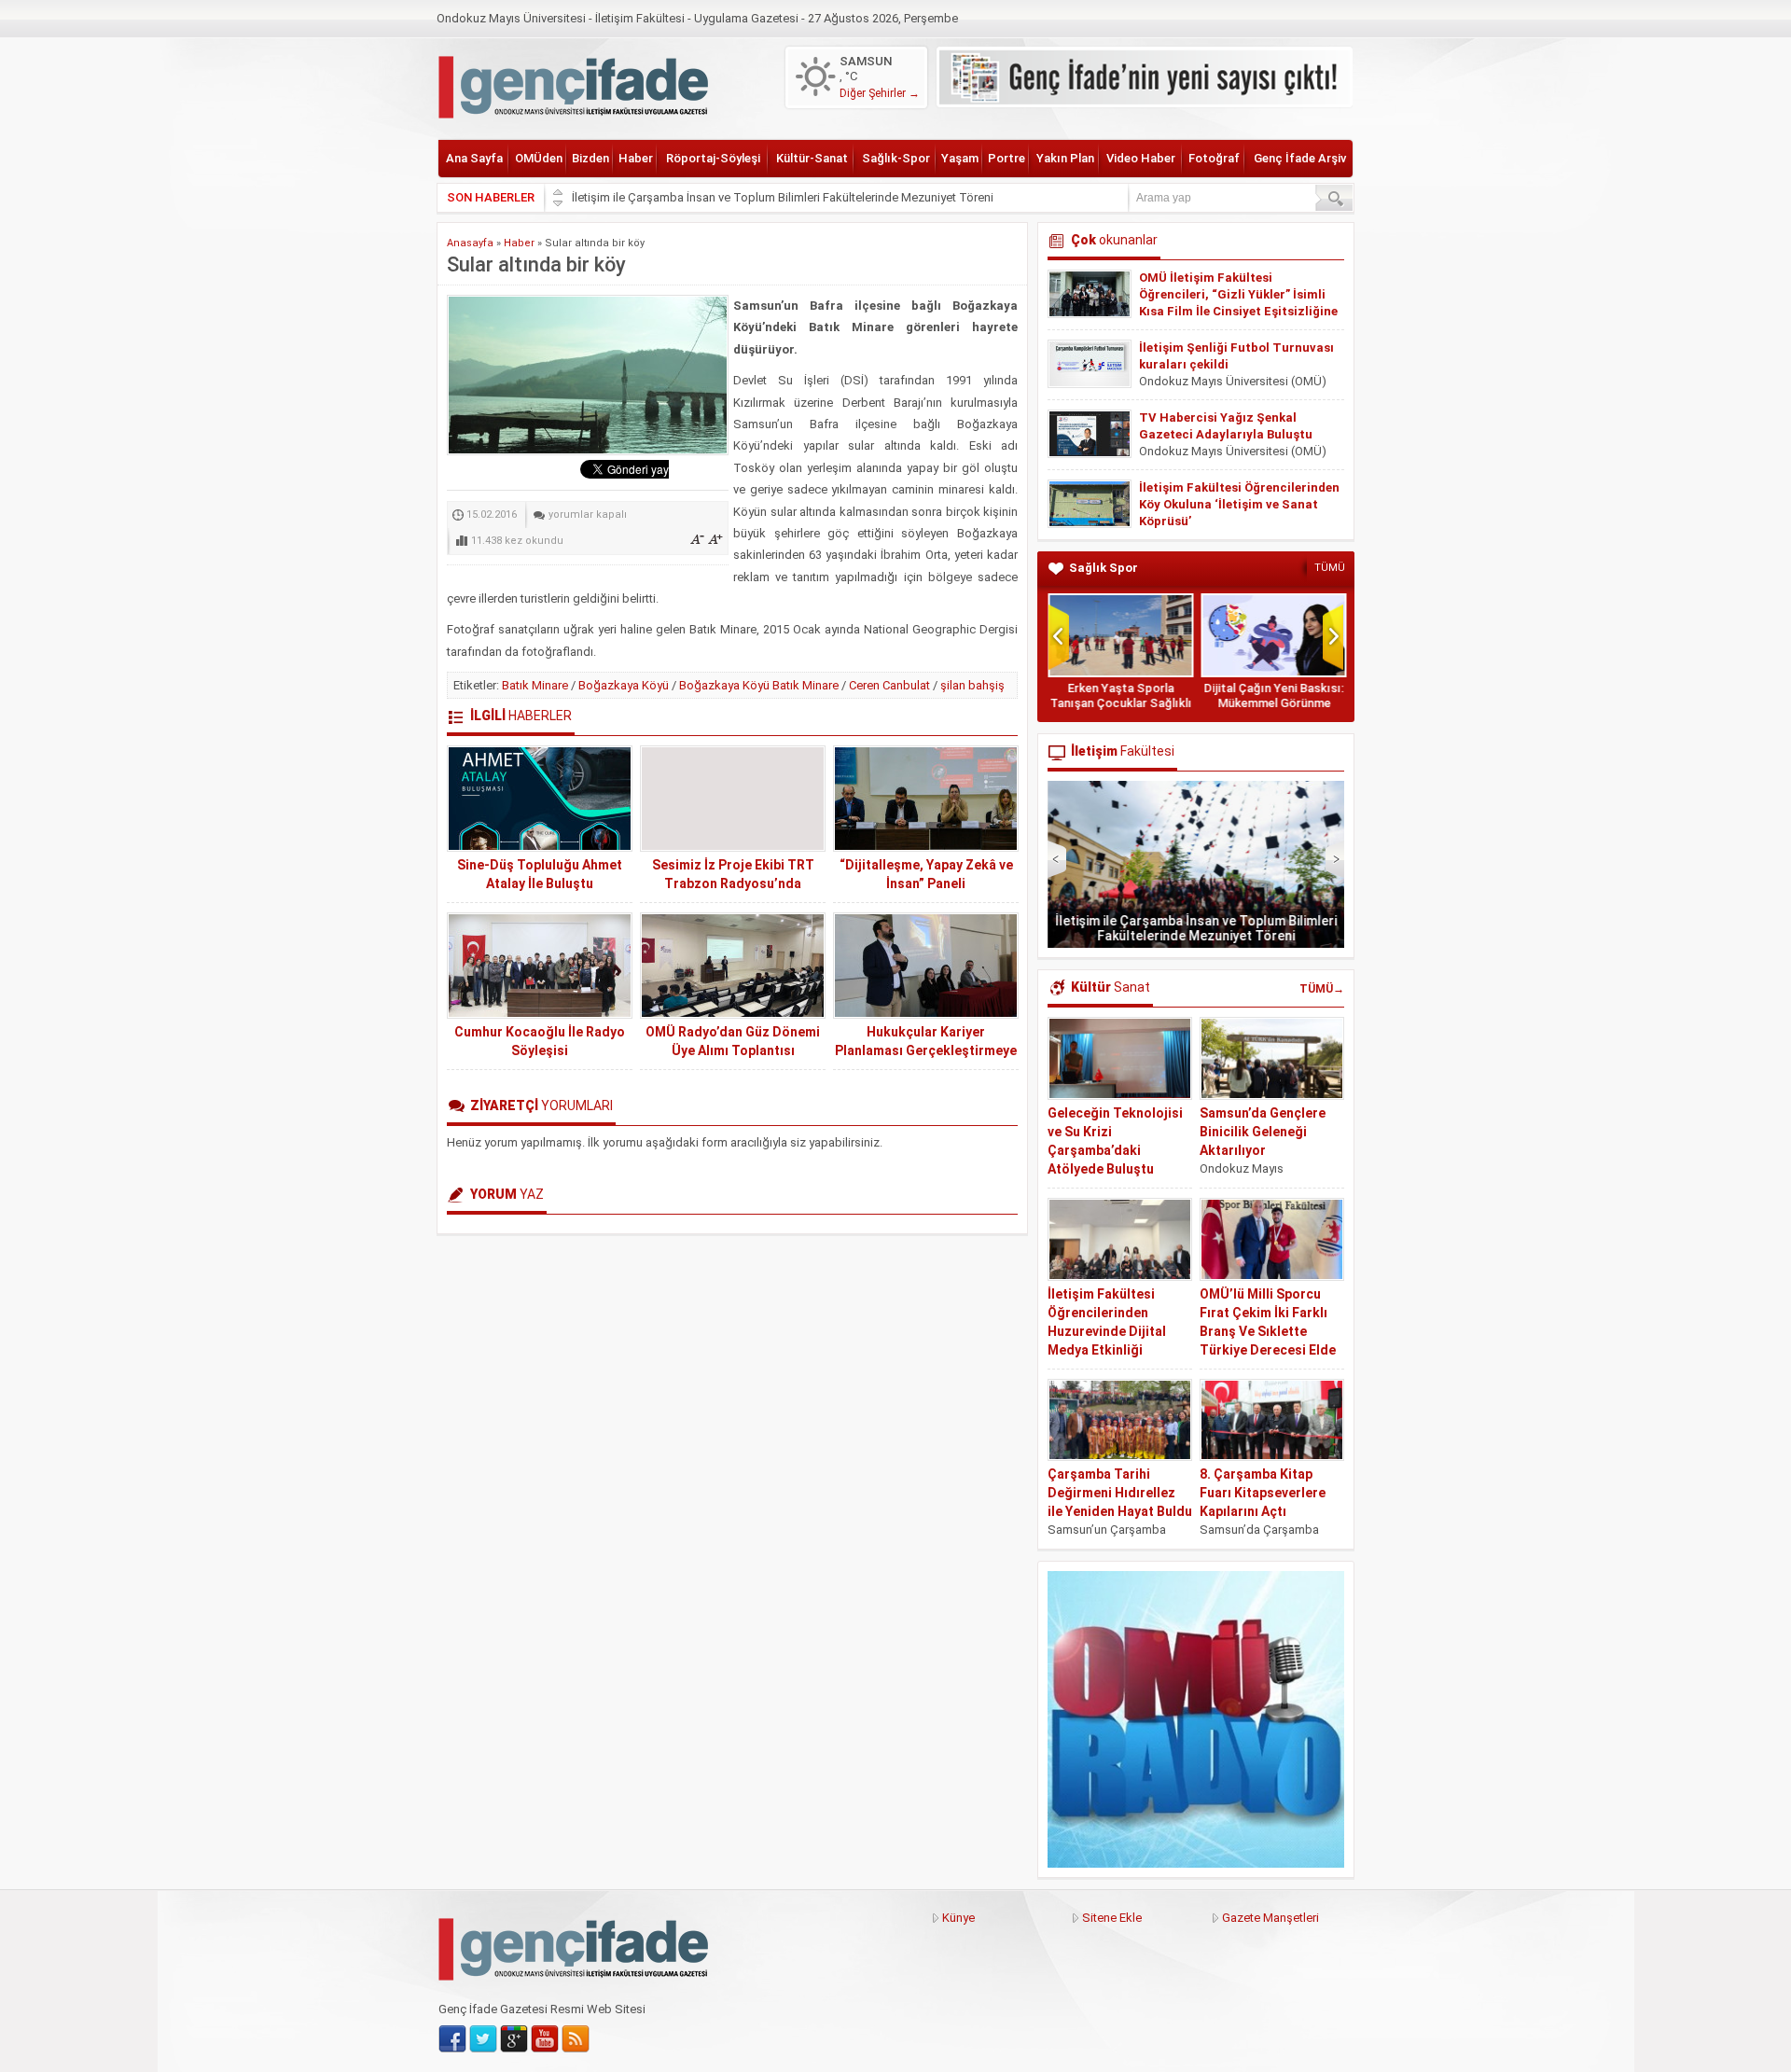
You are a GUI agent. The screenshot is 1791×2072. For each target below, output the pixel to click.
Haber (636, 158)
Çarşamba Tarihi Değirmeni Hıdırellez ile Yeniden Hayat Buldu (1120, 1493)
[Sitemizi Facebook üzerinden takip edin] (452, 2039)
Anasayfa (470, 243)
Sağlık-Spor (896, 158)
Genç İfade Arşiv (1300, 158)
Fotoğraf (1214, 158)
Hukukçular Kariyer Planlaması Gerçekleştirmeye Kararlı (926, 1050)
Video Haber (1141, 158)
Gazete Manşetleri (1270, 1918)
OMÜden (539, 158)
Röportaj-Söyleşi (713, 158)
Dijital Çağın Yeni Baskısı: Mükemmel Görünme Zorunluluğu (1272, 703)
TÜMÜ (1330, 568)
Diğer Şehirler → (880, 93)
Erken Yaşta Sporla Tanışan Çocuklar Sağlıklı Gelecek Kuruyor (1119, 703)
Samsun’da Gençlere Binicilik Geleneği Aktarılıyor (1263, 1132)
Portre (1007, 158)
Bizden (590, 158)
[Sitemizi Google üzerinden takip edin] (514, 2039)
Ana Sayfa (474, 158)
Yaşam (960, 158)
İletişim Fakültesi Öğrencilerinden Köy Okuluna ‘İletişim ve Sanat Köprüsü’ (1239, 504)
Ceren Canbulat (889, 685)
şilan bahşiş (972, 685)
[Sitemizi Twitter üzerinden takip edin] (483, 2039)
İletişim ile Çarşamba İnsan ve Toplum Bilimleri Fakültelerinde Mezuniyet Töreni (783, 197)
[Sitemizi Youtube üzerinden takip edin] (545, 2039)
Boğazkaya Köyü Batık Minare (759, 685)
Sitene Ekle (1112, 1918)
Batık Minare (535, 685)
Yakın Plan (1065, 158)
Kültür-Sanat (812, 158)
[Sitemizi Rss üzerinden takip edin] (576, 2039)
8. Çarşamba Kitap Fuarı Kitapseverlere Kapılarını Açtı (1263, 1493)
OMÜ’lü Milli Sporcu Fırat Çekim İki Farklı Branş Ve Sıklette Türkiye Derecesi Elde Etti (1268, 1331)
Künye (958, 1918)
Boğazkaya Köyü (624, 685)
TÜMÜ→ (1322, 989)
